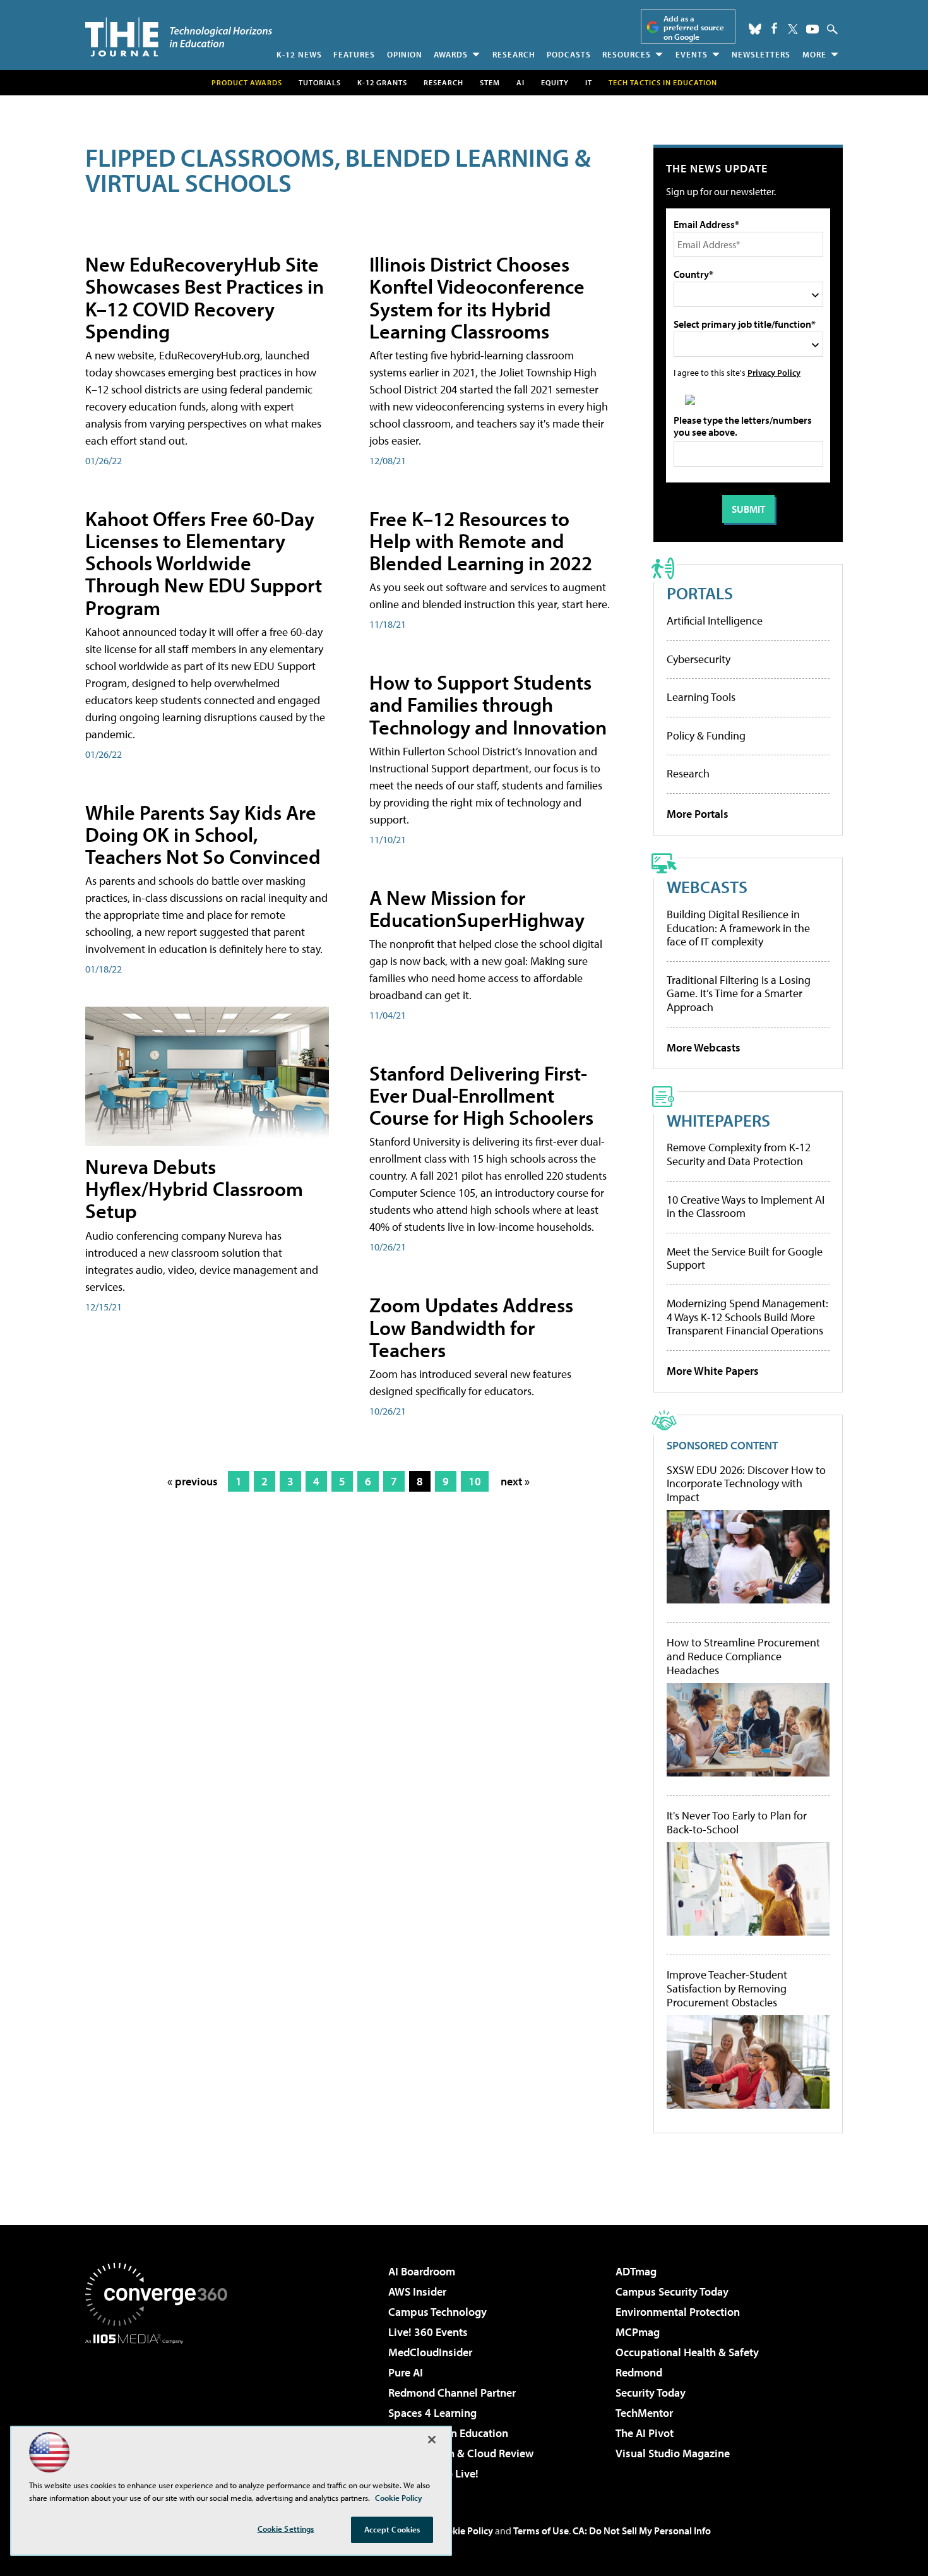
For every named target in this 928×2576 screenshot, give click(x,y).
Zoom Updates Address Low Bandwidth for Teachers (471, 1327)
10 (475, 1481)
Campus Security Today (672, 2291)
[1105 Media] (161, 2409)
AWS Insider (417, 2291)
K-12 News (299, 54)
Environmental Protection (678, 2312)
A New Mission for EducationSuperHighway (477, 908)
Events (692, 54)
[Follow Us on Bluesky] (755, 29)
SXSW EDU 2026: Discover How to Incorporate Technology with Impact (746, 1484)
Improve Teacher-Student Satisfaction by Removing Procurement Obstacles (727, 1988)
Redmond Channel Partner (452, 2393)
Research (514, 54)
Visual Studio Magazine (673, 2453)
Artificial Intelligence (715, 620)
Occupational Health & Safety (687, 2352)
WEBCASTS (707, 886)
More (814, 54)
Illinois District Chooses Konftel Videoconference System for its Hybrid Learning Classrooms (477, 297)
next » (515, 1481)
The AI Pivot (645, 2433)
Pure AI (406, 2372)
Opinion (405, 54)
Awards (451, 54)
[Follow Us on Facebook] (774, 28)
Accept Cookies (392, 2529)
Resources (627, 54)
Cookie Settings (286, 2529)
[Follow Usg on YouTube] (812, 29)
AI (521, 82)
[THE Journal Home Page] (179, 37)
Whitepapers (718, 1120)
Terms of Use (541, 2531)
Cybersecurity (699, 659)
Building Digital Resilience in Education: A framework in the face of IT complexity (738, 928)
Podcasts (569, 54)
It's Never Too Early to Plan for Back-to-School (737, 1822)
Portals (700, 593)
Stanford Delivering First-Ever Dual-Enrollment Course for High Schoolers (481, 1095)
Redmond (639, 2372)
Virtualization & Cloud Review (461, 2453)
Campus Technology (437, 2312)
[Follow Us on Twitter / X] (793, 29)
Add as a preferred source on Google (694, 27)
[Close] (432, 2440)
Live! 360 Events (428, 2332)
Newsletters (761, 54)
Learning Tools (701, 697)
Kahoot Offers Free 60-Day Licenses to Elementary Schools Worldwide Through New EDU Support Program (204, 563)
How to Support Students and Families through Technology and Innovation (488, 704)
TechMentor (644, 2413)
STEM (490, 82)
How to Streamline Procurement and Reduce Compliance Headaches (743, 1656)
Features (354, 54)
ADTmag (636, 2271)
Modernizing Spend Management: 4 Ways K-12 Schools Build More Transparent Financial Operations (747, 1317)
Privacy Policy (774, 372)
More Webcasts (704, 1047)
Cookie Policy (464, 2531)
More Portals (698, 814)
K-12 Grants (382, 82)
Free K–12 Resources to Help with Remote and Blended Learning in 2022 (481, 541)
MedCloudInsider (430, 2352)
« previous (193, 1481)
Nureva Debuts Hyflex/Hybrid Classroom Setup (194, 1189)
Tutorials (320, 82)
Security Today (651, 2393)
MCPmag (638, 2332)
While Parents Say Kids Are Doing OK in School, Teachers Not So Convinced (203, 834)
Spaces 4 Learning (432, 2413)
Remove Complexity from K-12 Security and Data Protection (739, 1154)
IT (589, 82)
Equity (555, 82)
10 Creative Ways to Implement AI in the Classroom (746, 1207)
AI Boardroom (422, 2271)
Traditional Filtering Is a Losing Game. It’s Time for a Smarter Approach (739, 993)
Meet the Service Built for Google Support (745, 1258)
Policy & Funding (706, 735)
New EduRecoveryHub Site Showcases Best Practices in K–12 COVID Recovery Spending (205, 297)
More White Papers (713, 1371)
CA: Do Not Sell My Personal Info (642, 2531)
